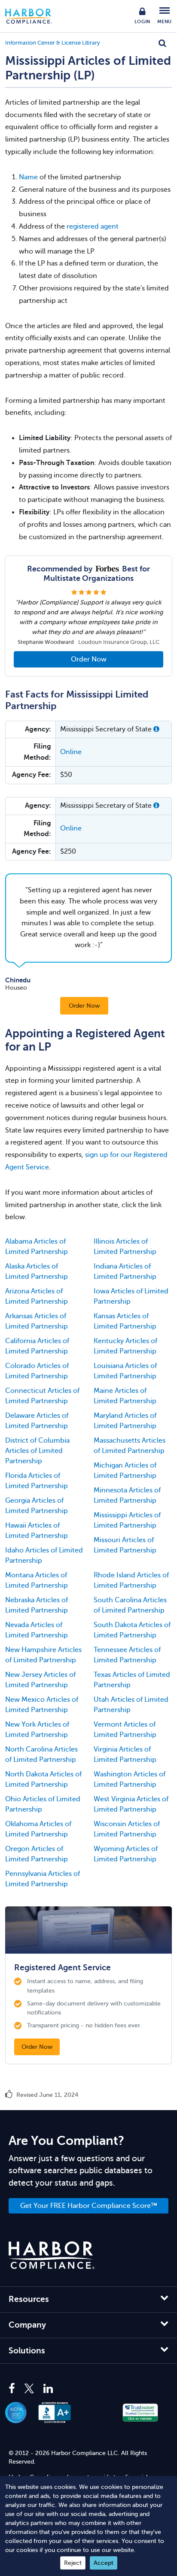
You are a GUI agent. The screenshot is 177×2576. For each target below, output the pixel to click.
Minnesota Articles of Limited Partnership (127, 1495)
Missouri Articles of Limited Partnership (125, 1545)
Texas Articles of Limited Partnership (132, 1680)
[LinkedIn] (48, 2389)
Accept (104, 2563)
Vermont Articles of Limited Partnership (125, 1730)
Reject (73, 2563)
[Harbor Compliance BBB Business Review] (59, 2413)
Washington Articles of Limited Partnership (130, 1779)
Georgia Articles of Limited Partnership (37, 1506)
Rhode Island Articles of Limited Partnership (131, 1580)
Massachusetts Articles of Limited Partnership (130, 1446)
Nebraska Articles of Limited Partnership (37, 1605)
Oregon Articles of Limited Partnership (37, 1854)
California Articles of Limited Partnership (37, 1346)
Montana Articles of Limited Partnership (37, 1580)
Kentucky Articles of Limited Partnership (125, 1346)
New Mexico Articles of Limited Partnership (42, 1705)
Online (71, 752)
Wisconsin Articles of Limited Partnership (127, 1829)
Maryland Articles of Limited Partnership (125, 1421)
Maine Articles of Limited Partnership (125, 1396)
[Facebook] (14, 2389)
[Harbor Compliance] (52, 2255)
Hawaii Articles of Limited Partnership (37, 1531)
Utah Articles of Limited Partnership (131, 1705)
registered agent (93, 226)
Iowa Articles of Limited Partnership (131, 1296)
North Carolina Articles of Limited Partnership (41, 1755)
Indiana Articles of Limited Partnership (125, 1271)
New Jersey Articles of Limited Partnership (40, 1680)
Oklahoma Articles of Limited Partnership (38, 1829)
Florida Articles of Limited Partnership (37, 1481)
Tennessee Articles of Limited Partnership (127, 1655)
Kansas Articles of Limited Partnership (125, 1321)
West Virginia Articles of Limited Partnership (131, 1804)
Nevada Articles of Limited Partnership (37, 1630)
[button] (156, 729)
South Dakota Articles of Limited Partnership (132, 1630)
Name (28, 177)
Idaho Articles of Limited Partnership (44, 1555)
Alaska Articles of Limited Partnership (37, 1271)
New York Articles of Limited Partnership (37, 1730)
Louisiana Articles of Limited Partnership (125, 1371)
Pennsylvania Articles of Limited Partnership (43, 1879)
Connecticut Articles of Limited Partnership (42, 1396)
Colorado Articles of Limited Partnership (37, 1371)
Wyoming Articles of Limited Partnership (126, 1854)
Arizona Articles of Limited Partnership (37, 1296)
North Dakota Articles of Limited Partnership (43, 1779)
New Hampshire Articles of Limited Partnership (43, 1655)
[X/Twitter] (29, 2389)
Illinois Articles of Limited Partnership (125, 1247)
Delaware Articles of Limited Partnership (37, 1421)
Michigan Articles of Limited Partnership (125, 1471)
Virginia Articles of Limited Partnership (125, 1755)
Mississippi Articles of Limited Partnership (127, 1520)
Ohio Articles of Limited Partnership (43, 1804)
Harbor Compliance (33, 16)
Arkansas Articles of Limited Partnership (37, 1321)
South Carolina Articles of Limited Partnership (130, 1605)
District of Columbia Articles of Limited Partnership (37, 1451)
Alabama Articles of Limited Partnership (37, 1247)
